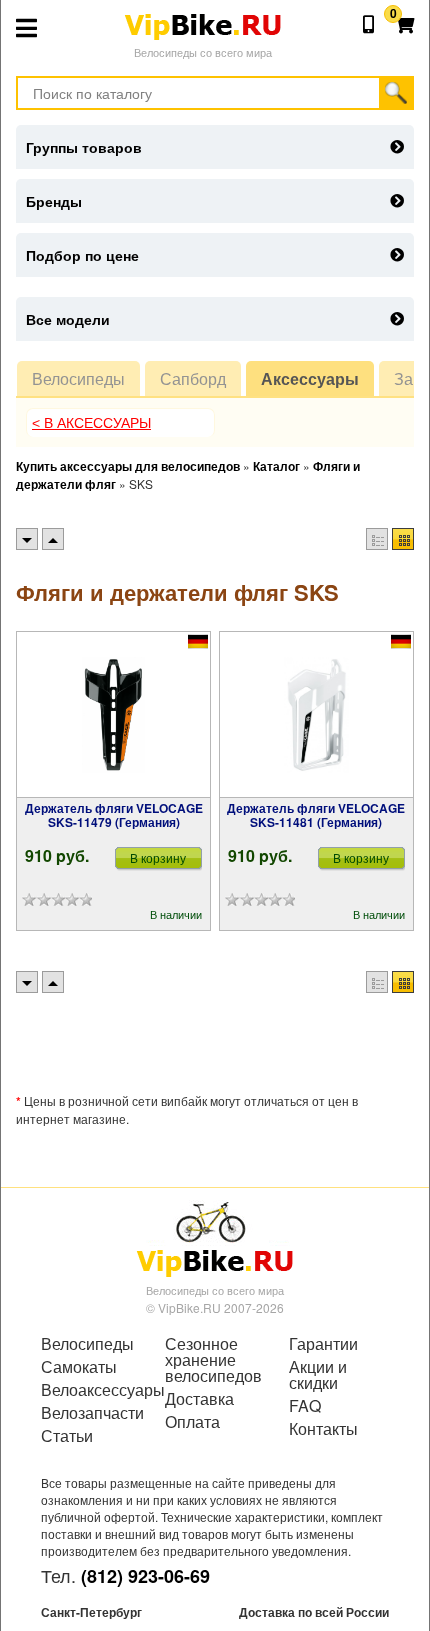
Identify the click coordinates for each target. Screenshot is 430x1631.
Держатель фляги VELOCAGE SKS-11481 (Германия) (316, 815)
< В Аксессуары (91, 423)
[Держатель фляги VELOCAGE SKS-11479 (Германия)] (113, 715)
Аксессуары (310, 378)
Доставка (199, 1399)
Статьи (67, 1436)
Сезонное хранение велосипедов (213, 1360)
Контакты (323, 1429)
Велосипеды (78, 378)
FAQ (305, 1406)
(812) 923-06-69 (145, 1576)
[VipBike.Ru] (215, 1238)
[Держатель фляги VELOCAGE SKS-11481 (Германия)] (316, 715)
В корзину (158, 857)
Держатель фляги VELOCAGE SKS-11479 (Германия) (114, 815)
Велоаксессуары (91, 1390)
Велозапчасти (91, 1413)
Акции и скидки (318, 1375)
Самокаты (79, 1367)
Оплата (192, 1422)
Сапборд (193, 378)
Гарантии (323, 1344)
